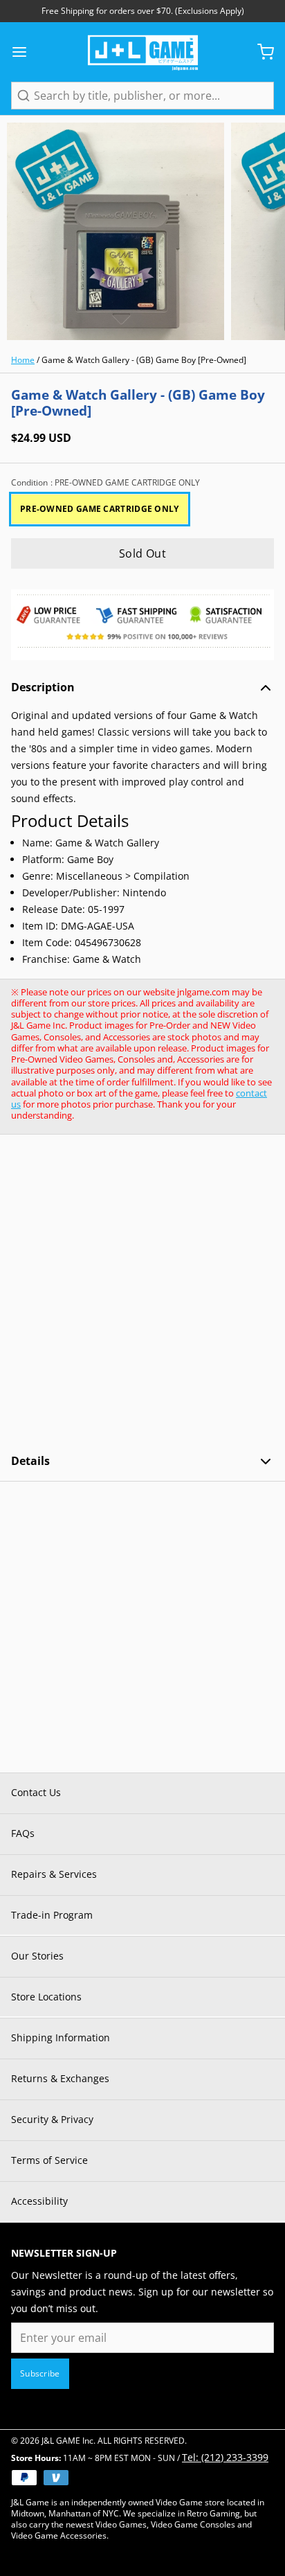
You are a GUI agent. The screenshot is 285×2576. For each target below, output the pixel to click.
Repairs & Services (54, 1874)
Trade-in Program (52, 1915)
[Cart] (260, 52)
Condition (105, 483)
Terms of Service (49, 2160)
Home (23, 360)
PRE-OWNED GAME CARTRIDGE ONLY (100, 509)
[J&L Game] (143, 52)
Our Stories (37, 1956)
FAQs (23, 1833)
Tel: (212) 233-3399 (225, 2457)
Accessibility (39, 2201)
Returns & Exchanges (60, 2078)
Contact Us (36, 1792)
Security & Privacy (52, 2119)
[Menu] (25, 52)
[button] (142, 553)
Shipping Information (61, 2037)
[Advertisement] (142, 1294)
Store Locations (46, 1997)
